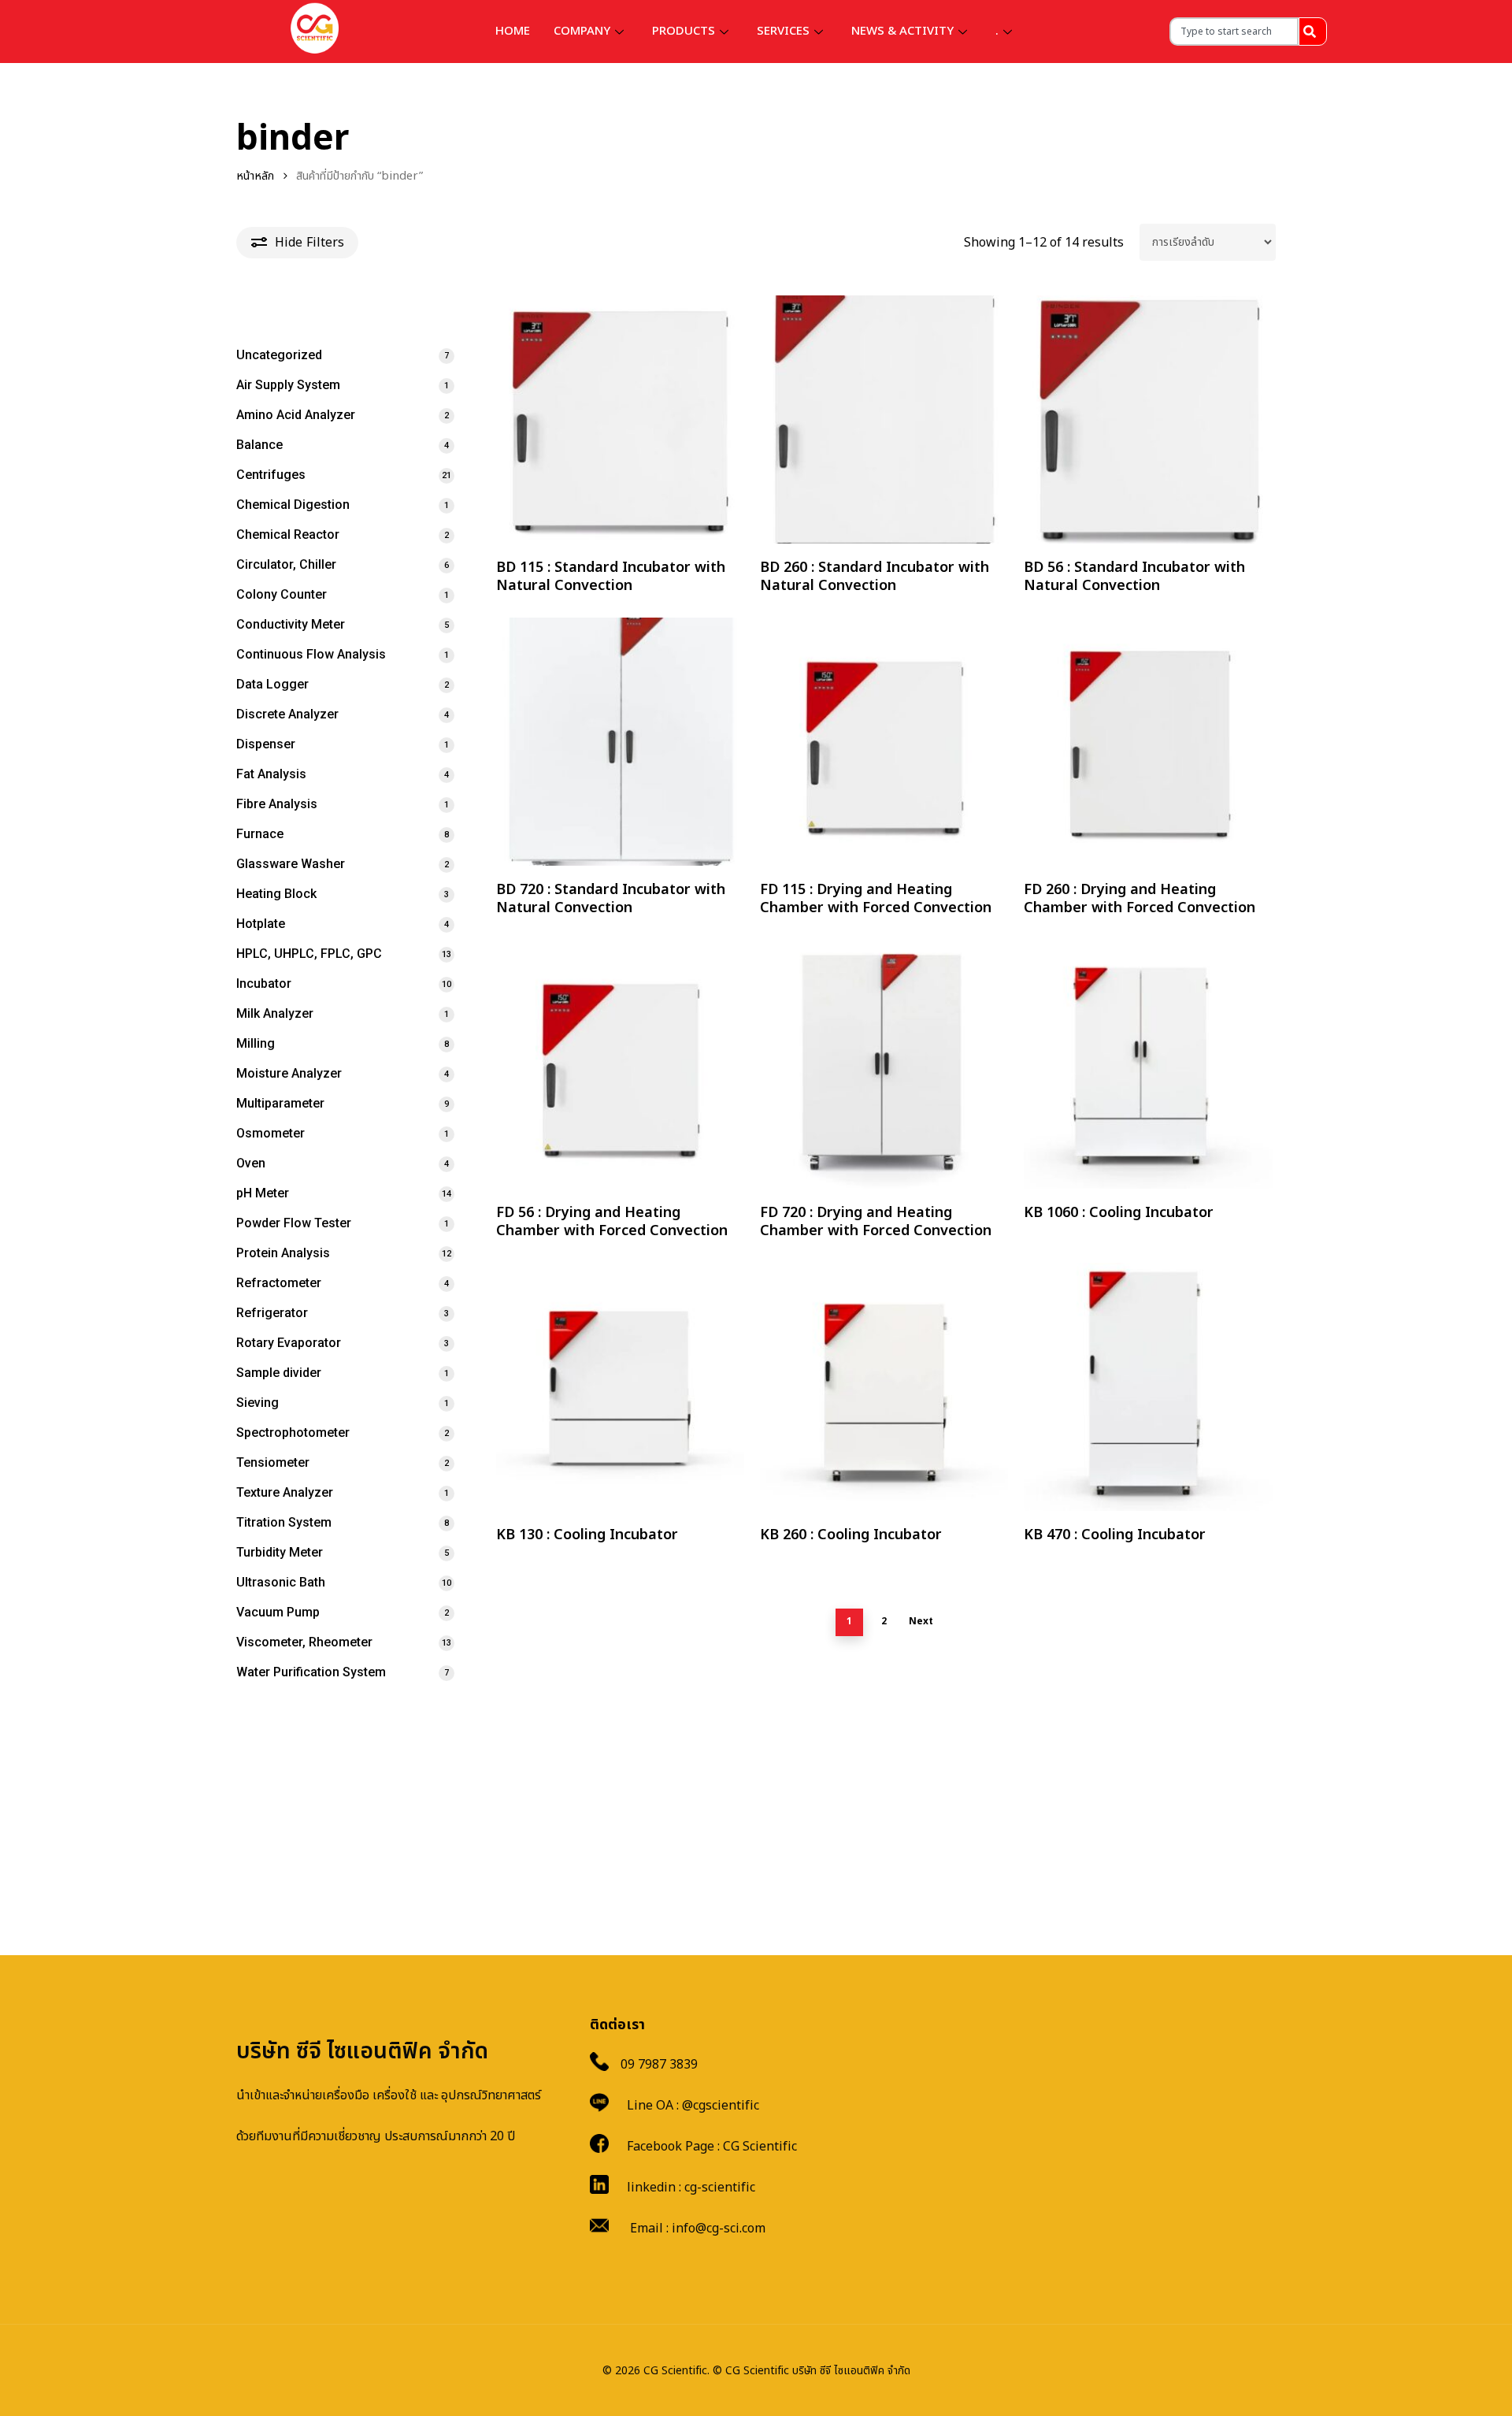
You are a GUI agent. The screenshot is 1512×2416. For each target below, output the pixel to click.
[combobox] (1234, 32)
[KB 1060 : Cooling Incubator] (1148, 1064)
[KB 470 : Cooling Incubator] (1148, 1387)
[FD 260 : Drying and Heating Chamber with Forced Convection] (1148, 742)
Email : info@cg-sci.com (698, 2229)
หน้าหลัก (255, 176)
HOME (513, 31)
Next (921, 1621)
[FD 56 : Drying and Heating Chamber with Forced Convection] (620, 1064)
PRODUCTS (684, 31)
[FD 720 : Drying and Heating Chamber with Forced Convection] (884, 1064)
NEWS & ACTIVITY (902, 31)
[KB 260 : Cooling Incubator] (884, 1387)
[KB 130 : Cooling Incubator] (620, 1387)
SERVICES (783, 31)
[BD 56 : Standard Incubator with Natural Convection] (1148, 419)
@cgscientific (721, 2106)
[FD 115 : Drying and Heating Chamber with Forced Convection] (884, 742)
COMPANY (582, 31)
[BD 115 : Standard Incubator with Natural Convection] (620, 419)
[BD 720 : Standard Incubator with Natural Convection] (620, 742)
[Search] (1313, 32)
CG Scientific (760, 2147)
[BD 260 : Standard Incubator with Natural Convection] (884, 419)
